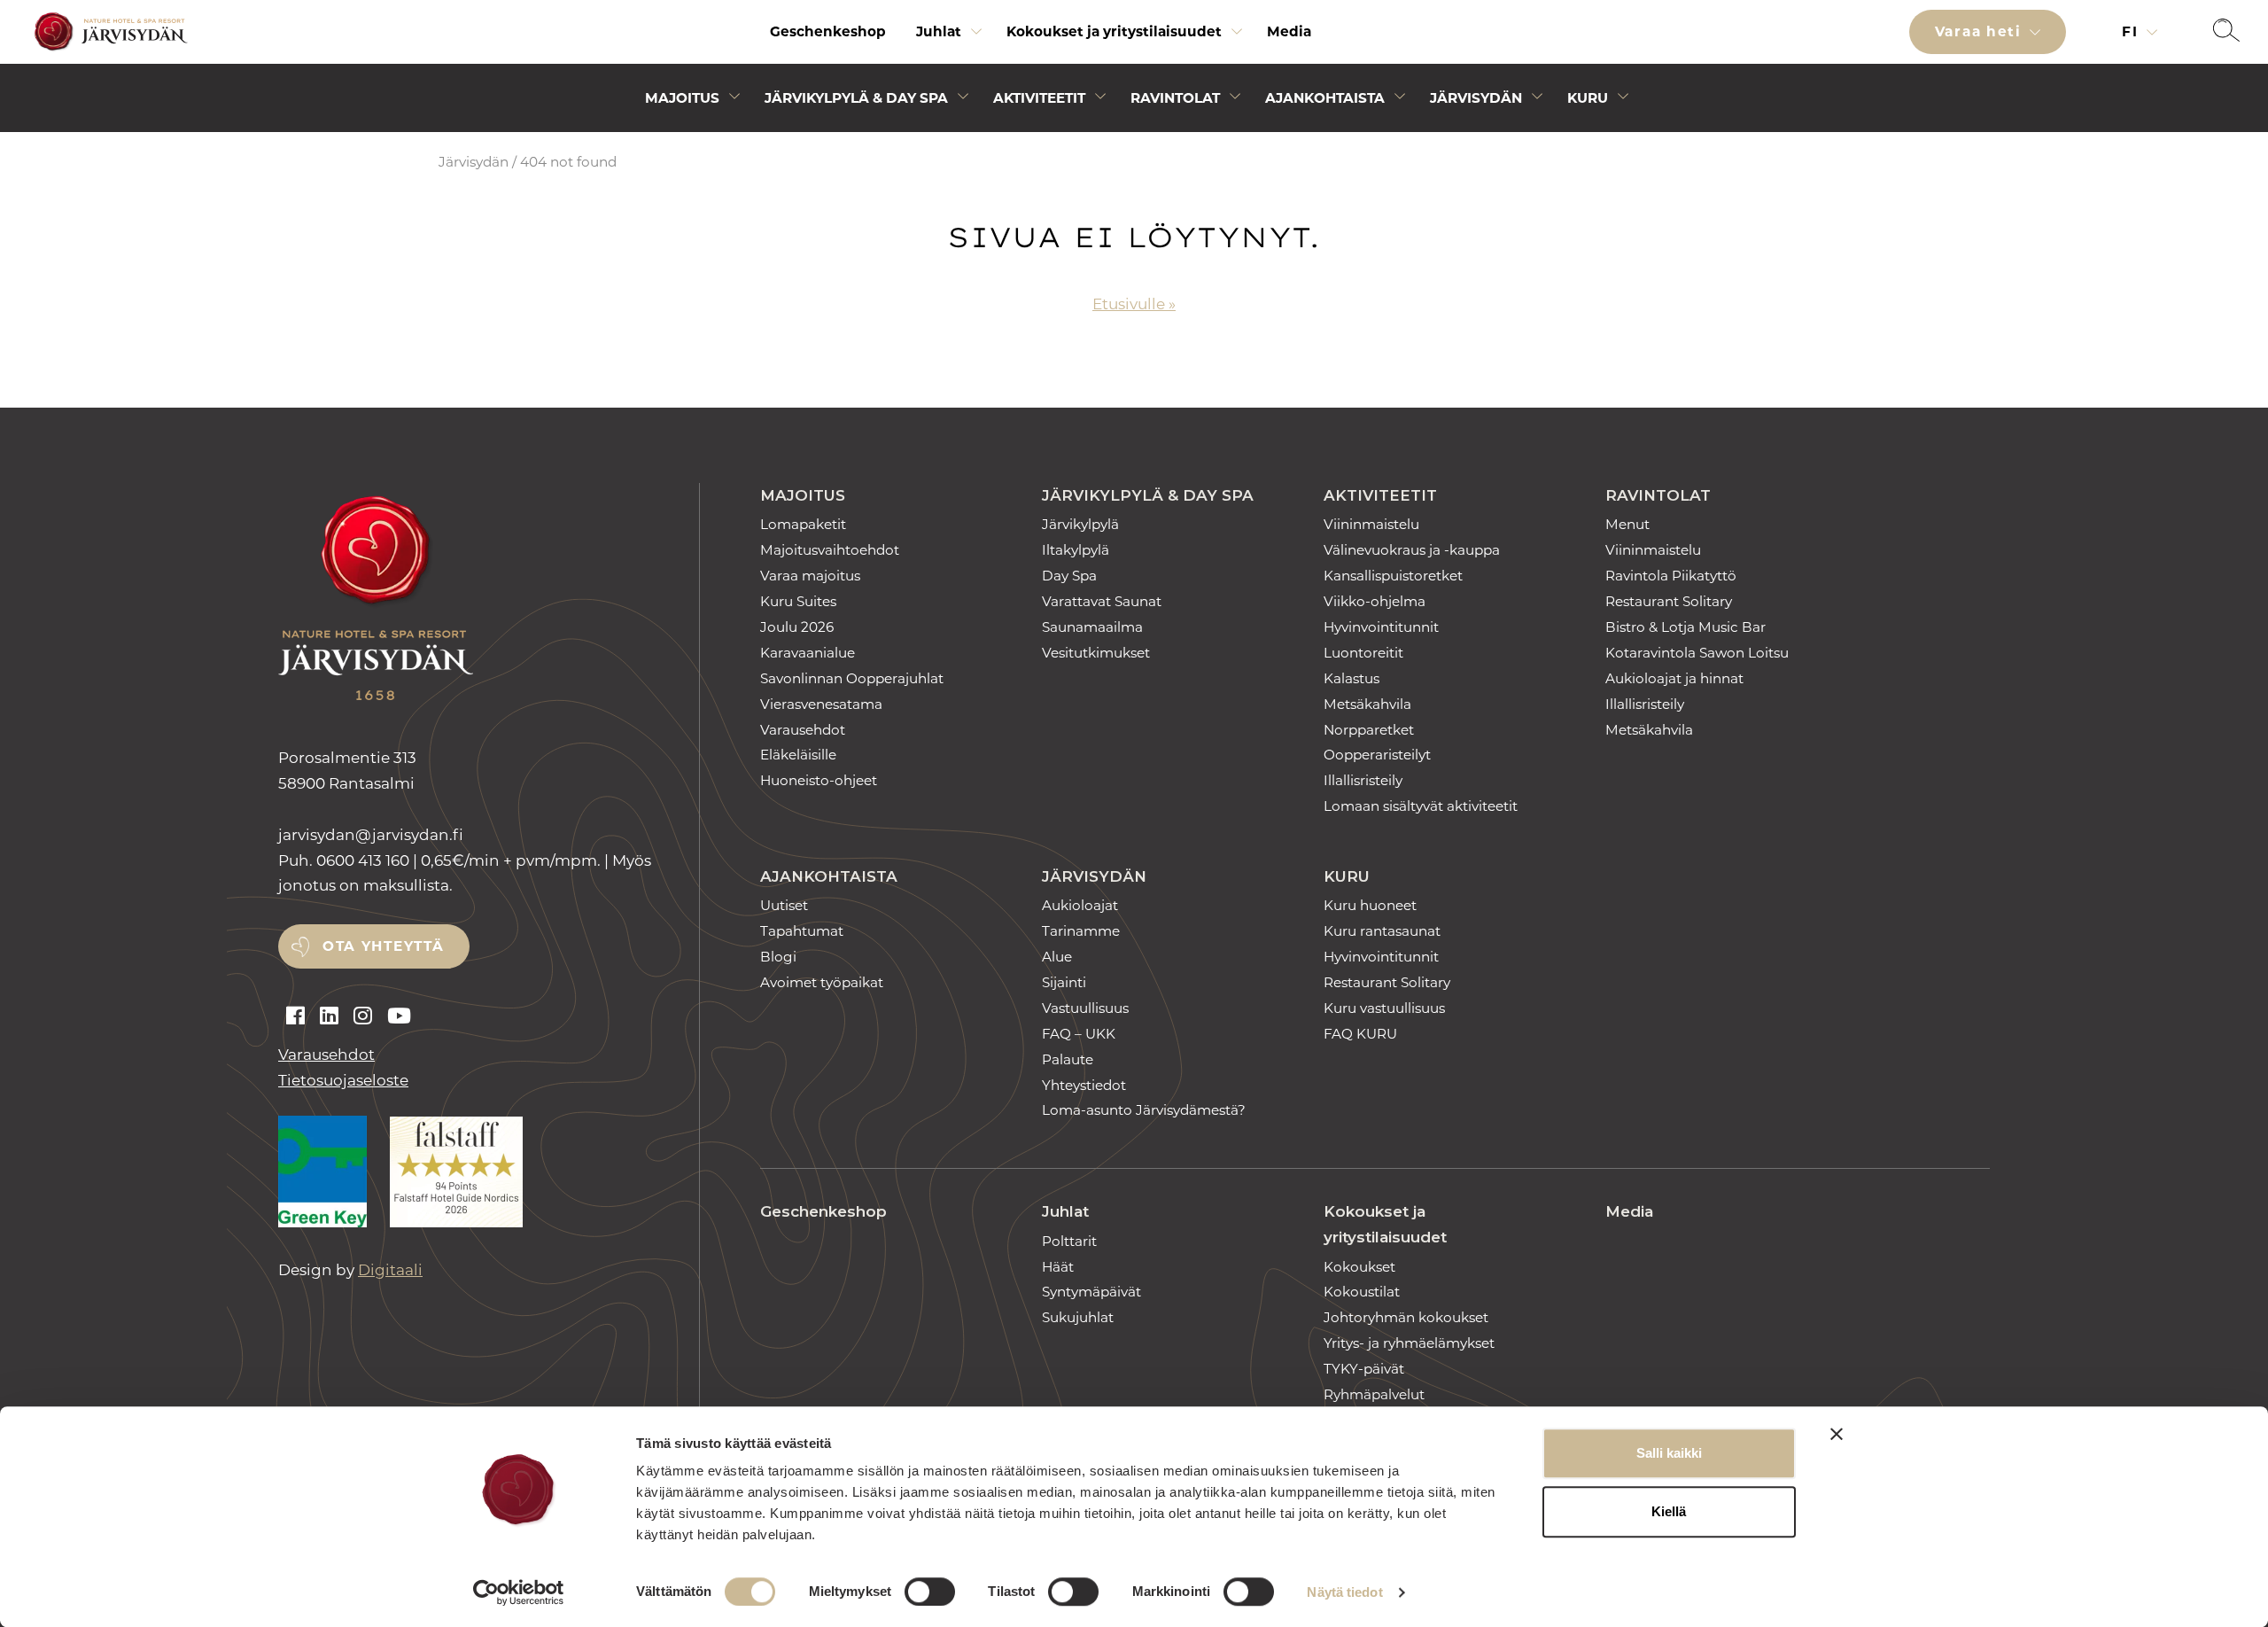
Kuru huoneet (1370, 905)
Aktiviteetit (1039, 98)
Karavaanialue (808, 653)
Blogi (778, 957)
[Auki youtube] (399, 1016)
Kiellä (1669, 1511)
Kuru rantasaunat (1382, 931)
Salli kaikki (1669, 1453)
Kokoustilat (1362, 1292)
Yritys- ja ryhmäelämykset (1409, 1343)
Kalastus (1351, 678)
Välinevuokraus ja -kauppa (1412, 550)
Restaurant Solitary (1669, 601)
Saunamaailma (1092, 627)
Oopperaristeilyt (1377, 755)
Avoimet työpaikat (822, 982)
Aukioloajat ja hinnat (1674, 678)
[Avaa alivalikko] (976, 36)
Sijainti (1064, 982)
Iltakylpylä (1076, 550)
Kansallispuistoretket (1393, 576)
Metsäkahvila (1367, 704)
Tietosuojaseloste (343, 1080)
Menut (1627, 524)
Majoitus (682, 98)
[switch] (930, 1592)
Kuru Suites (798, 601)
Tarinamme (1081, 931)
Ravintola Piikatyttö (1671, 576)
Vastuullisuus (1085, 1008)
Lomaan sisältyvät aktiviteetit (1421, 806)
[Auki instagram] (363, 1016)
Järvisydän (1476, 98)
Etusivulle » (1134, 304)
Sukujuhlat (1078, 1317)
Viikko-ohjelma (1375, 601)
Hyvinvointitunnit (1381, 627)
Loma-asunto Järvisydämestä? (1144, 1110)
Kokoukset (1359, 1267)
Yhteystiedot (1084, 1085)
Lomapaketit (803, 524)
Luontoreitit (1363, 653)
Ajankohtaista (1325, 98)
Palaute (1068, 1059)
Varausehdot (326, 1055)
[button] (2226, 32)
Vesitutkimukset (1096, 653)
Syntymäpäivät (1091, 1292)
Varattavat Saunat (1102, 601)
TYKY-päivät (1364, 1369)
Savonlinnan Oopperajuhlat (852, 678)
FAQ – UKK (1079, 1034)
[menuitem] (828, 32)
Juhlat (939, 31)
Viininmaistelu (1371, 524)
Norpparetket (1369, 730)
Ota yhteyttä (383, 946)
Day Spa (1069, 576)
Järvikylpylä (1080, 524)
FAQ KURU (1360, 1034)
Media (1289, 31)
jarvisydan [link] (371, 835)
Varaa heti (1981, 31)
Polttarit (1069, 1241)
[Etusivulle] (108, 32)
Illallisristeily (1363, 780)
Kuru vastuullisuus (1384, 1008)
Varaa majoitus (810, 576)
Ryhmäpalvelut (1374, 1394)
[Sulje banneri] (1837, 1434)
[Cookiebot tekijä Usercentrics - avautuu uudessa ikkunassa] (519, 1592)
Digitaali (390, 1270)
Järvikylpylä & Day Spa (856, 98)
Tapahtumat (802, 931)
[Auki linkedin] (329, 1016)
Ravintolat (1175, 98)
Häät (1058, 1267)
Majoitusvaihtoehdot (830, 550)
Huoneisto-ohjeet (819, 780)
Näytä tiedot (1344, 1592)
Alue (1057, 957)
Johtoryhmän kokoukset (1406, 1317)
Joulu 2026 (797, 627)
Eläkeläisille (798, 755)
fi (2132, 31)
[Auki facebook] (295, 1016)
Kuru (1588, 98)
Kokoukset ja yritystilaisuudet (1114, 31)
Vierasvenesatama (821, 704)
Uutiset (784, 905)
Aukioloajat (1080, 905)
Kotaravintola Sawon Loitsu (1697, 653)
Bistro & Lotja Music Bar (1685, 627)
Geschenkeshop (828, 31)
